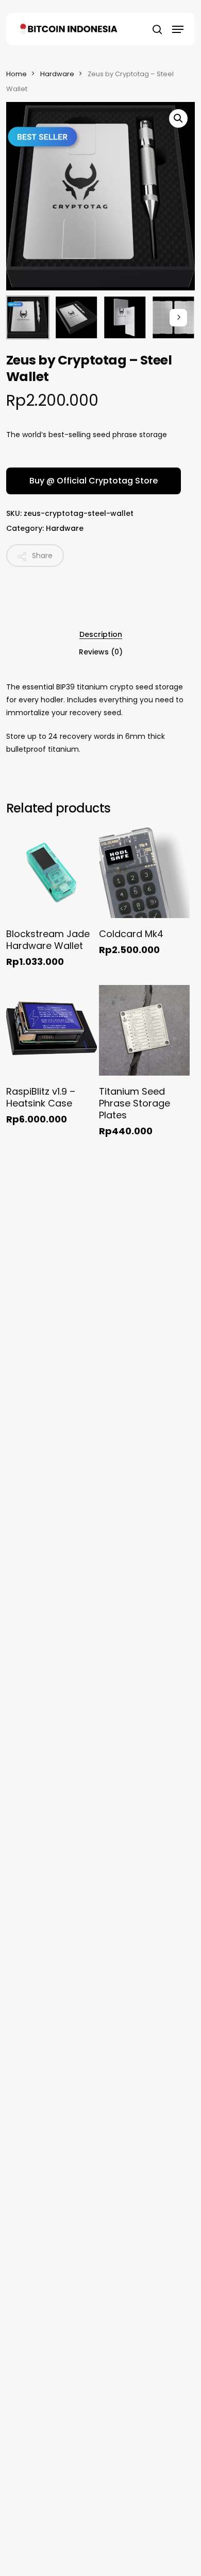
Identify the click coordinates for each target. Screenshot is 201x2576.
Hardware (57, 74)
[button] (178, 29)
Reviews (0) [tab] (101, 652)
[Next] (178, 318)
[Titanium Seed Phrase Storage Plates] (144, 1030)
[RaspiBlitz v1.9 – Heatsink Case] (52, 1030)
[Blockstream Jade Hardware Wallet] (52, 873)
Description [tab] (101, 634)
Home (16, 74)
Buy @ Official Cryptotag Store (94, 481)
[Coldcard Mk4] (144, 873)
